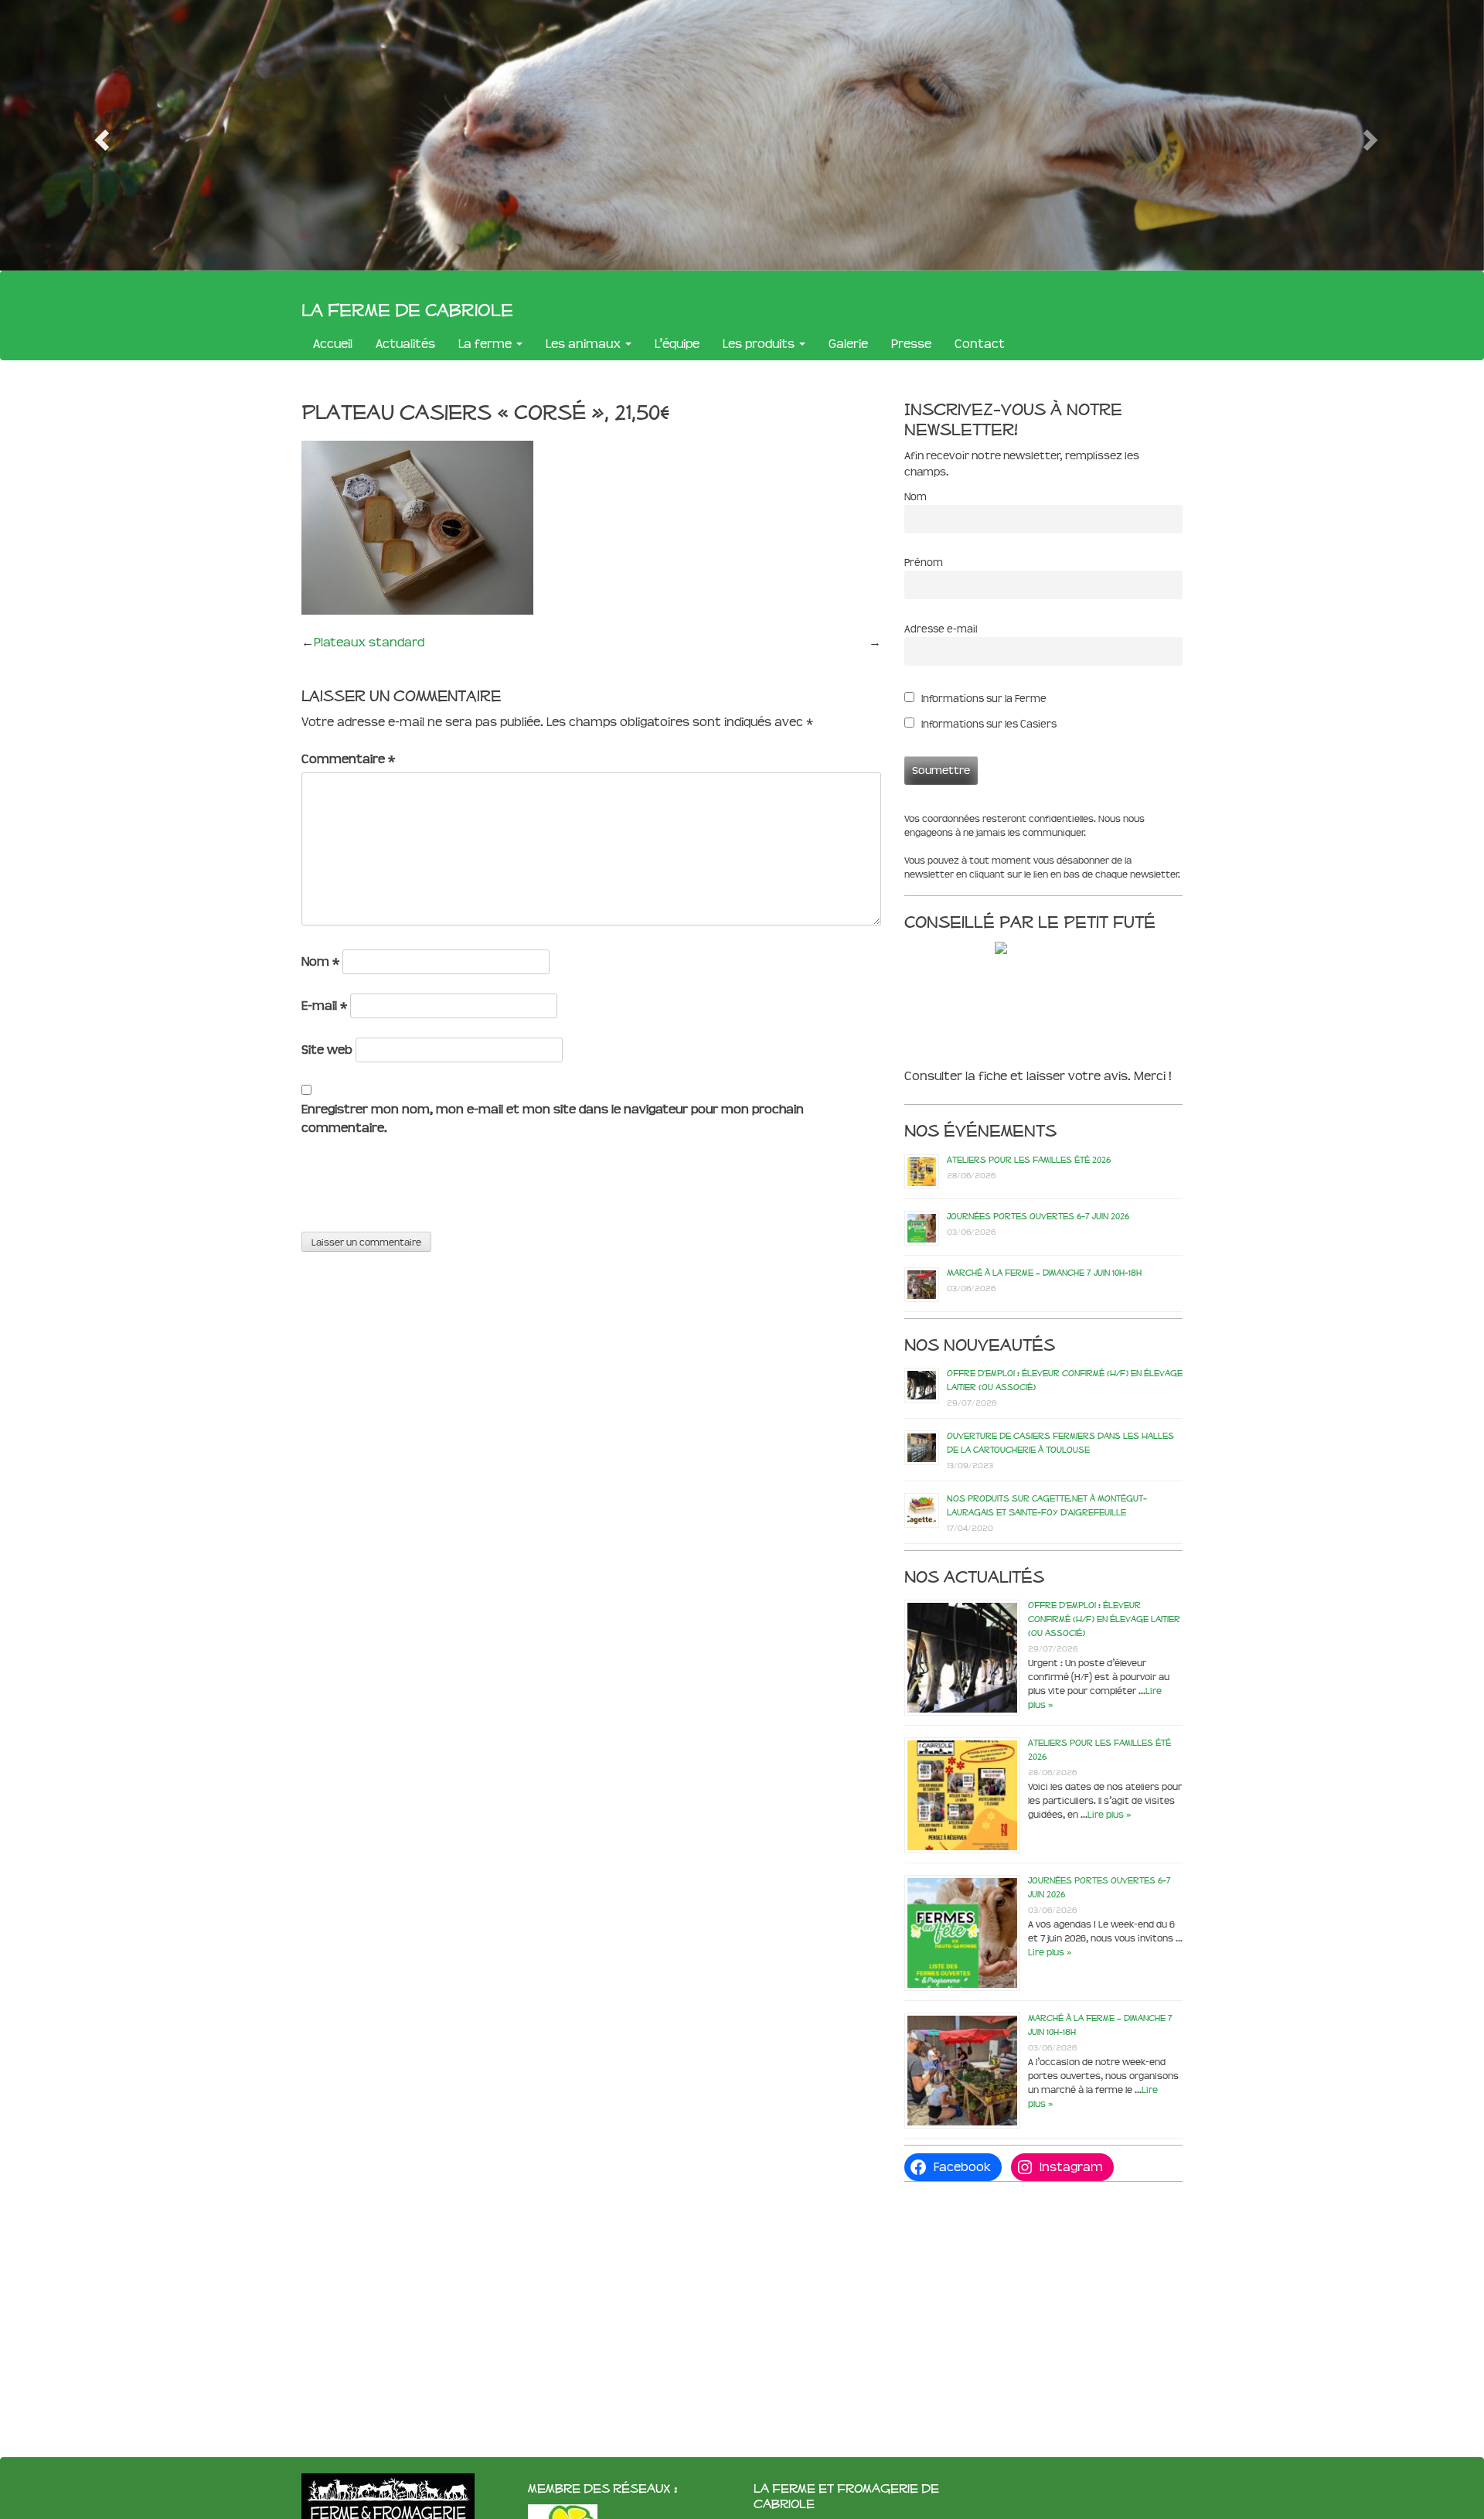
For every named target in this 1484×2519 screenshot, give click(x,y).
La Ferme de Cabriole (407, 309)
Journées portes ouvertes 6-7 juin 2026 (1038, 1216)
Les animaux (585, 344)
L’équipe (677, 344)
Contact (980, 344)
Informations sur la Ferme (983, 699)
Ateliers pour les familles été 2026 (1029, 1160)
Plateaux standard (369, 642)
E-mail (324, 1006)
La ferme (487, 344)
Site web (327, 1050)
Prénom (924, 562)
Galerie (848, 344)
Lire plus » (1109, 1815)
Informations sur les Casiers (988, 724)
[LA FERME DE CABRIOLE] (1033, 948)
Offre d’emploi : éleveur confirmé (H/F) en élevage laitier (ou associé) (1104, 1619)
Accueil (333, 344)
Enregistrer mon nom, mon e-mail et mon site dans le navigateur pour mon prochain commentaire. (553, 1118)
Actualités (405, 344)
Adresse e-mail (941, 629)
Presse (911, 344)
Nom (320, 961)
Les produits (760, 344)
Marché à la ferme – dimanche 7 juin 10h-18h (1044, 1273)
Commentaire (348, 759)
